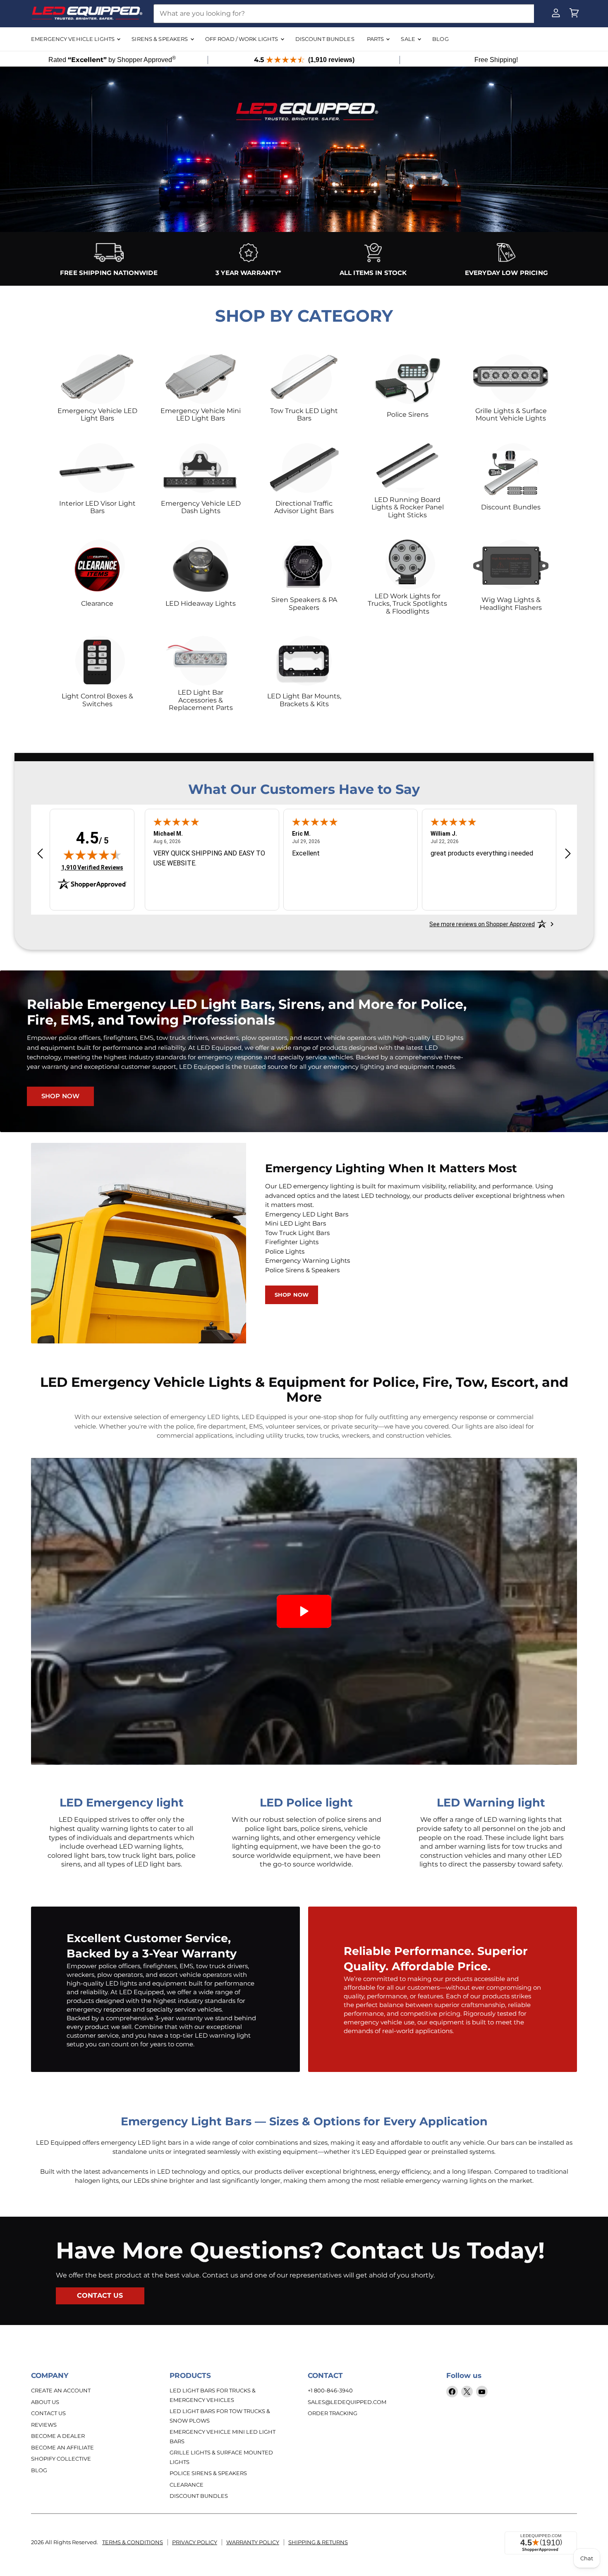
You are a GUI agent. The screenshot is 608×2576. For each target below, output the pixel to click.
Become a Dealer (58, 2436)
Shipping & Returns (318, 2542)
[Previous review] (40, 854)
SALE (409, 39)
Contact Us (48, 2413)
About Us (45, 2402)
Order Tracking (333, 2413)
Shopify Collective (61, 2459)
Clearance (187, 2485)
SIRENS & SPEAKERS (160, 39)
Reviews (44, 2425)
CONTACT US (100, 2295)
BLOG (440, 39)
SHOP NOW (60, 1096)
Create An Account (61, 2390)
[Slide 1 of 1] (304, 170)
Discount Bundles (199, 2496)
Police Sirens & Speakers (208, 2473)
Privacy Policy (195, 2542)
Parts (376, 39)
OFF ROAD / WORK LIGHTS (242, 39)
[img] (92, 855)
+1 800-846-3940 (330, 2390)
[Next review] (568, 854)
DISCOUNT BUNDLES (325, 39)
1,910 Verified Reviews (92, 867)
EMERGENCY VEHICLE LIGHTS (73, 39)
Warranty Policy (253, 2542)
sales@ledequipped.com (347, 2402)
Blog (39, 2470)
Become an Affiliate (62, 2447)
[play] (304, 1611)
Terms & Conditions (133, 2542)
